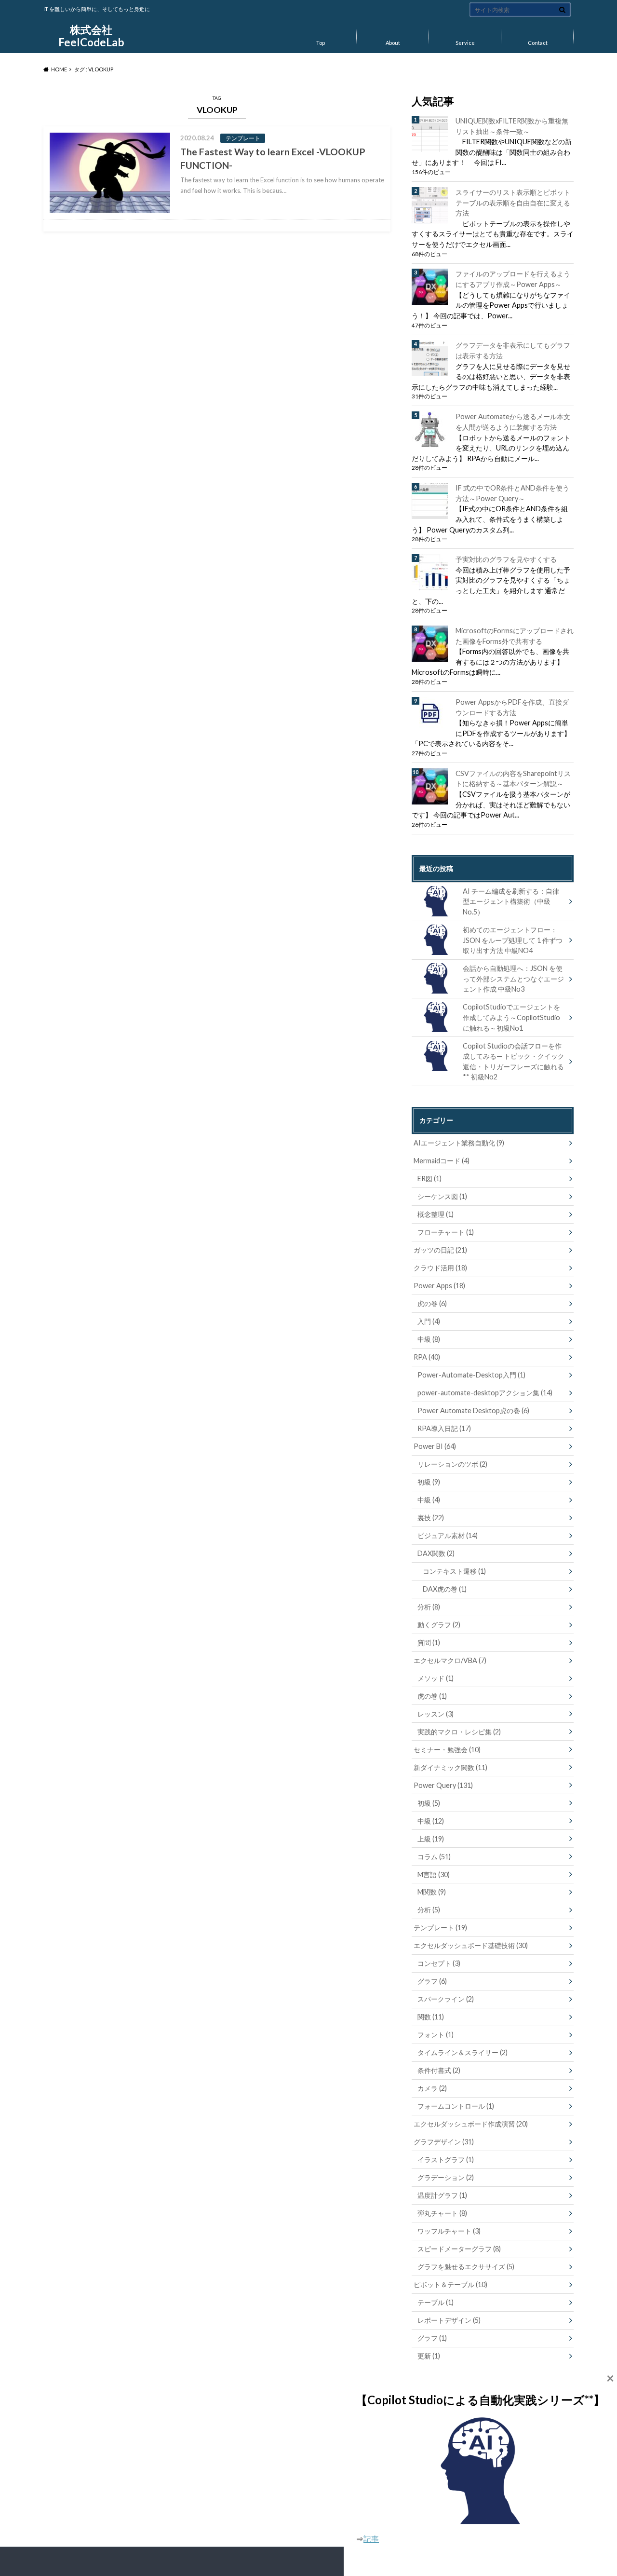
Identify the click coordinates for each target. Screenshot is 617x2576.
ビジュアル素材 (448, 1535)
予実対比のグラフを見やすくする (506, 559)
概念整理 (436, 1214)
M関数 (432, 1892)
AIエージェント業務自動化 (459, 1143)
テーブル (436, 2302)
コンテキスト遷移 (454, 1571)
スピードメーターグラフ (459, 2249)
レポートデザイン (449, 2320)
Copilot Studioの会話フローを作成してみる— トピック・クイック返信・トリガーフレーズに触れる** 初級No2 (514, 1062)
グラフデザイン (444, 2142)
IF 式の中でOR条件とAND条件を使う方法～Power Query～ (512, 493)
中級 (429, 1339)
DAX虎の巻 (445, 1589)
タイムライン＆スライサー (463, 2052)
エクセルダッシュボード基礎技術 (471, 1945)
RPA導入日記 (444, 1428)
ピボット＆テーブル (450, 2284)
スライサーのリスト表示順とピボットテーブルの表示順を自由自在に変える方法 (513, 203)
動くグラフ (439, 1625)
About (393, 43)
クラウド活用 (440, 1268)
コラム (434, 1857)
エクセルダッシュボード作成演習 (471, 2124)
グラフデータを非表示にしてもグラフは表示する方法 (513, 350)
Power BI (435, 1446)
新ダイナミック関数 (450, 1767)
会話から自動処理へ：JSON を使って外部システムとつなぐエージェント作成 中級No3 (513, 979)
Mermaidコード (442, 1161)
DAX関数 (436, 1553)
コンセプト (439, 1963)
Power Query (443, 1785)
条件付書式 (439, 2070)
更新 (429, 2356)
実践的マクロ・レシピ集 (459, 1732)
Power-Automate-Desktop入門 (471, 1375)
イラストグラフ (446, 2160)
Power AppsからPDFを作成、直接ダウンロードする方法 (512, 707)
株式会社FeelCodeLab (91, 36)
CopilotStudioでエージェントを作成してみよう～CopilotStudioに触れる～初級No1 (511, 1017)
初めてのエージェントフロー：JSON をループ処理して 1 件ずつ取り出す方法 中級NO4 (513, 940)
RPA (427, 1357)
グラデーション (446, 2177)
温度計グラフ (442, 2195)
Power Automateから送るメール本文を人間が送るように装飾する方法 (513, 422)
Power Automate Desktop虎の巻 (473, 1411)
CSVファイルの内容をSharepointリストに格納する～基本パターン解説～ (513, 779)
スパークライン (446, 1999)
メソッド (436, 1678)
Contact (538, 43)
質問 (429, 1642)
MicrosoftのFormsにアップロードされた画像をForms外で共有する (515, 636)
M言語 (434, 1874)
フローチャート (446, 1232)
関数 (431, 2017)
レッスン (436, 1714)
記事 (371, 2539)
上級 (431, 1839)
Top (321, 43)
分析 (429, 1607)
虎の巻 (432, 1303)
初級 (429, 1482)
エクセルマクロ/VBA (450, 1660)
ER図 (429, 1179)
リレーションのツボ (452, 1464)
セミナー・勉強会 (447, 1750)
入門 (429, 1321)
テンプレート (440, 1928)
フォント (436, 2035)
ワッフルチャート (449, 2231)
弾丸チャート (442, 2213)
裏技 (431, 1518)
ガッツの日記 (440, 1250)
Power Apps (439, 1286)
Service (465, 43)
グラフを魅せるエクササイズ (466, 2267)
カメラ (432, 2088)
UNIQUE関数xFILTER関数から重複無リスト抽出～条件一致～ (512, 126)
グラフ (432, 1981)
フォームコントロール (456, 2106)
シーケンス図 (442, 1196)
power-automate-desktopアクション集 (485, 1393)
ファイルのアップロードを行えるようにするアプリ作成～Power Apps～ (513, 279)
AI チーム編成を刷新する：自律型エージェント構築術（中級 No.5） (511, 901)
